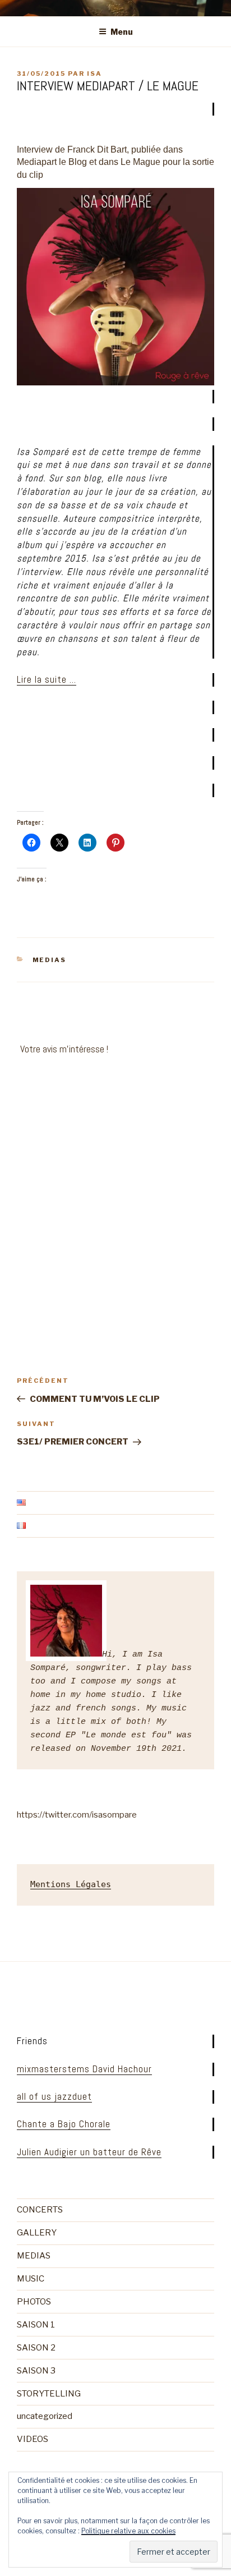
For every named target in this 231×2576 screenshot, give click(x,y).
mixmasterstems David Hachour (84, 2069)
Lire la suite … (47, 679)
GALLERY (37, 2233)
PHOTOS (34, 2302)
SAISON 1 (36, 2325)
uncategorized (45, 2416)
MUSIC (31, 2279)
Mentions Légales (71, 1884)
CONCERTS (40, 2210)
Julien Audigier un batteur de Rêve (89, 2152)
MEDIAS (50, 960)
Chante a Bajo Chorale (64, 2124)
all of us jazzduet (54, 2096)
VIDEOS (33, 2439)
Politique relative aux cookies (128, 2531)
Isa (94, 73)
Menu (122, 32)
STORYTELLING (49, 2394)
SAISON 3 (36, 2371)
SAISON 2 (36, 2348)
